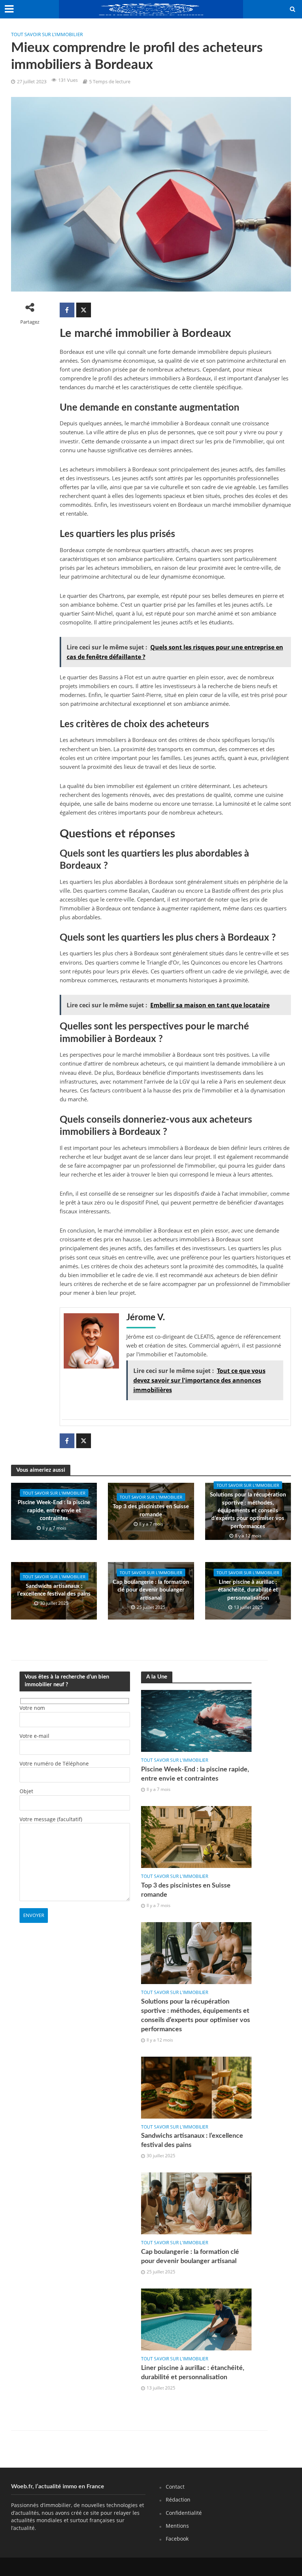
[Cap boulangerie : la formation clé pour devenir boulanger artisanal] (196, 2203)
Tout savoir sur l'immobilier (47, 34)
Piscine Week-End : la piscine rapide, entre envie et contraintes (54, 1510)
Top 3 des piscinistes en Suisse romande (151, 1510)
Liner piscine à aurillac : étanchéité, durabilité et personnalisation (248, 1590)
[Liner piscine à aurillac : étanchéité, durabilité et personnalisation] (196, 2319)
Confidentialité (184, 2513)
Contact (175, 2487)
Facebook (177, 2539)
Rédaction (178, 2500)
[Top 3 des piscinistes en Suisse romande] (196, 1836)
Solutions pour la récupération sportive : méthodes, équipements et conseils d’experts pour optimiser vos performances (248, 1511)
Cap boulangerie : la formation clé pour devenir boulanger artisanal (151, 1590)
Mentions (177, 2526)
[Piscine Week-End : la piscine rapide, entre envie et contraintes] (196, 1720)
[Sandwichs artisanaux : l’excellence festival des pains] (196, 2087)
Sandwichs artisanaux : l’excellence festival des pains (54, 1590)
